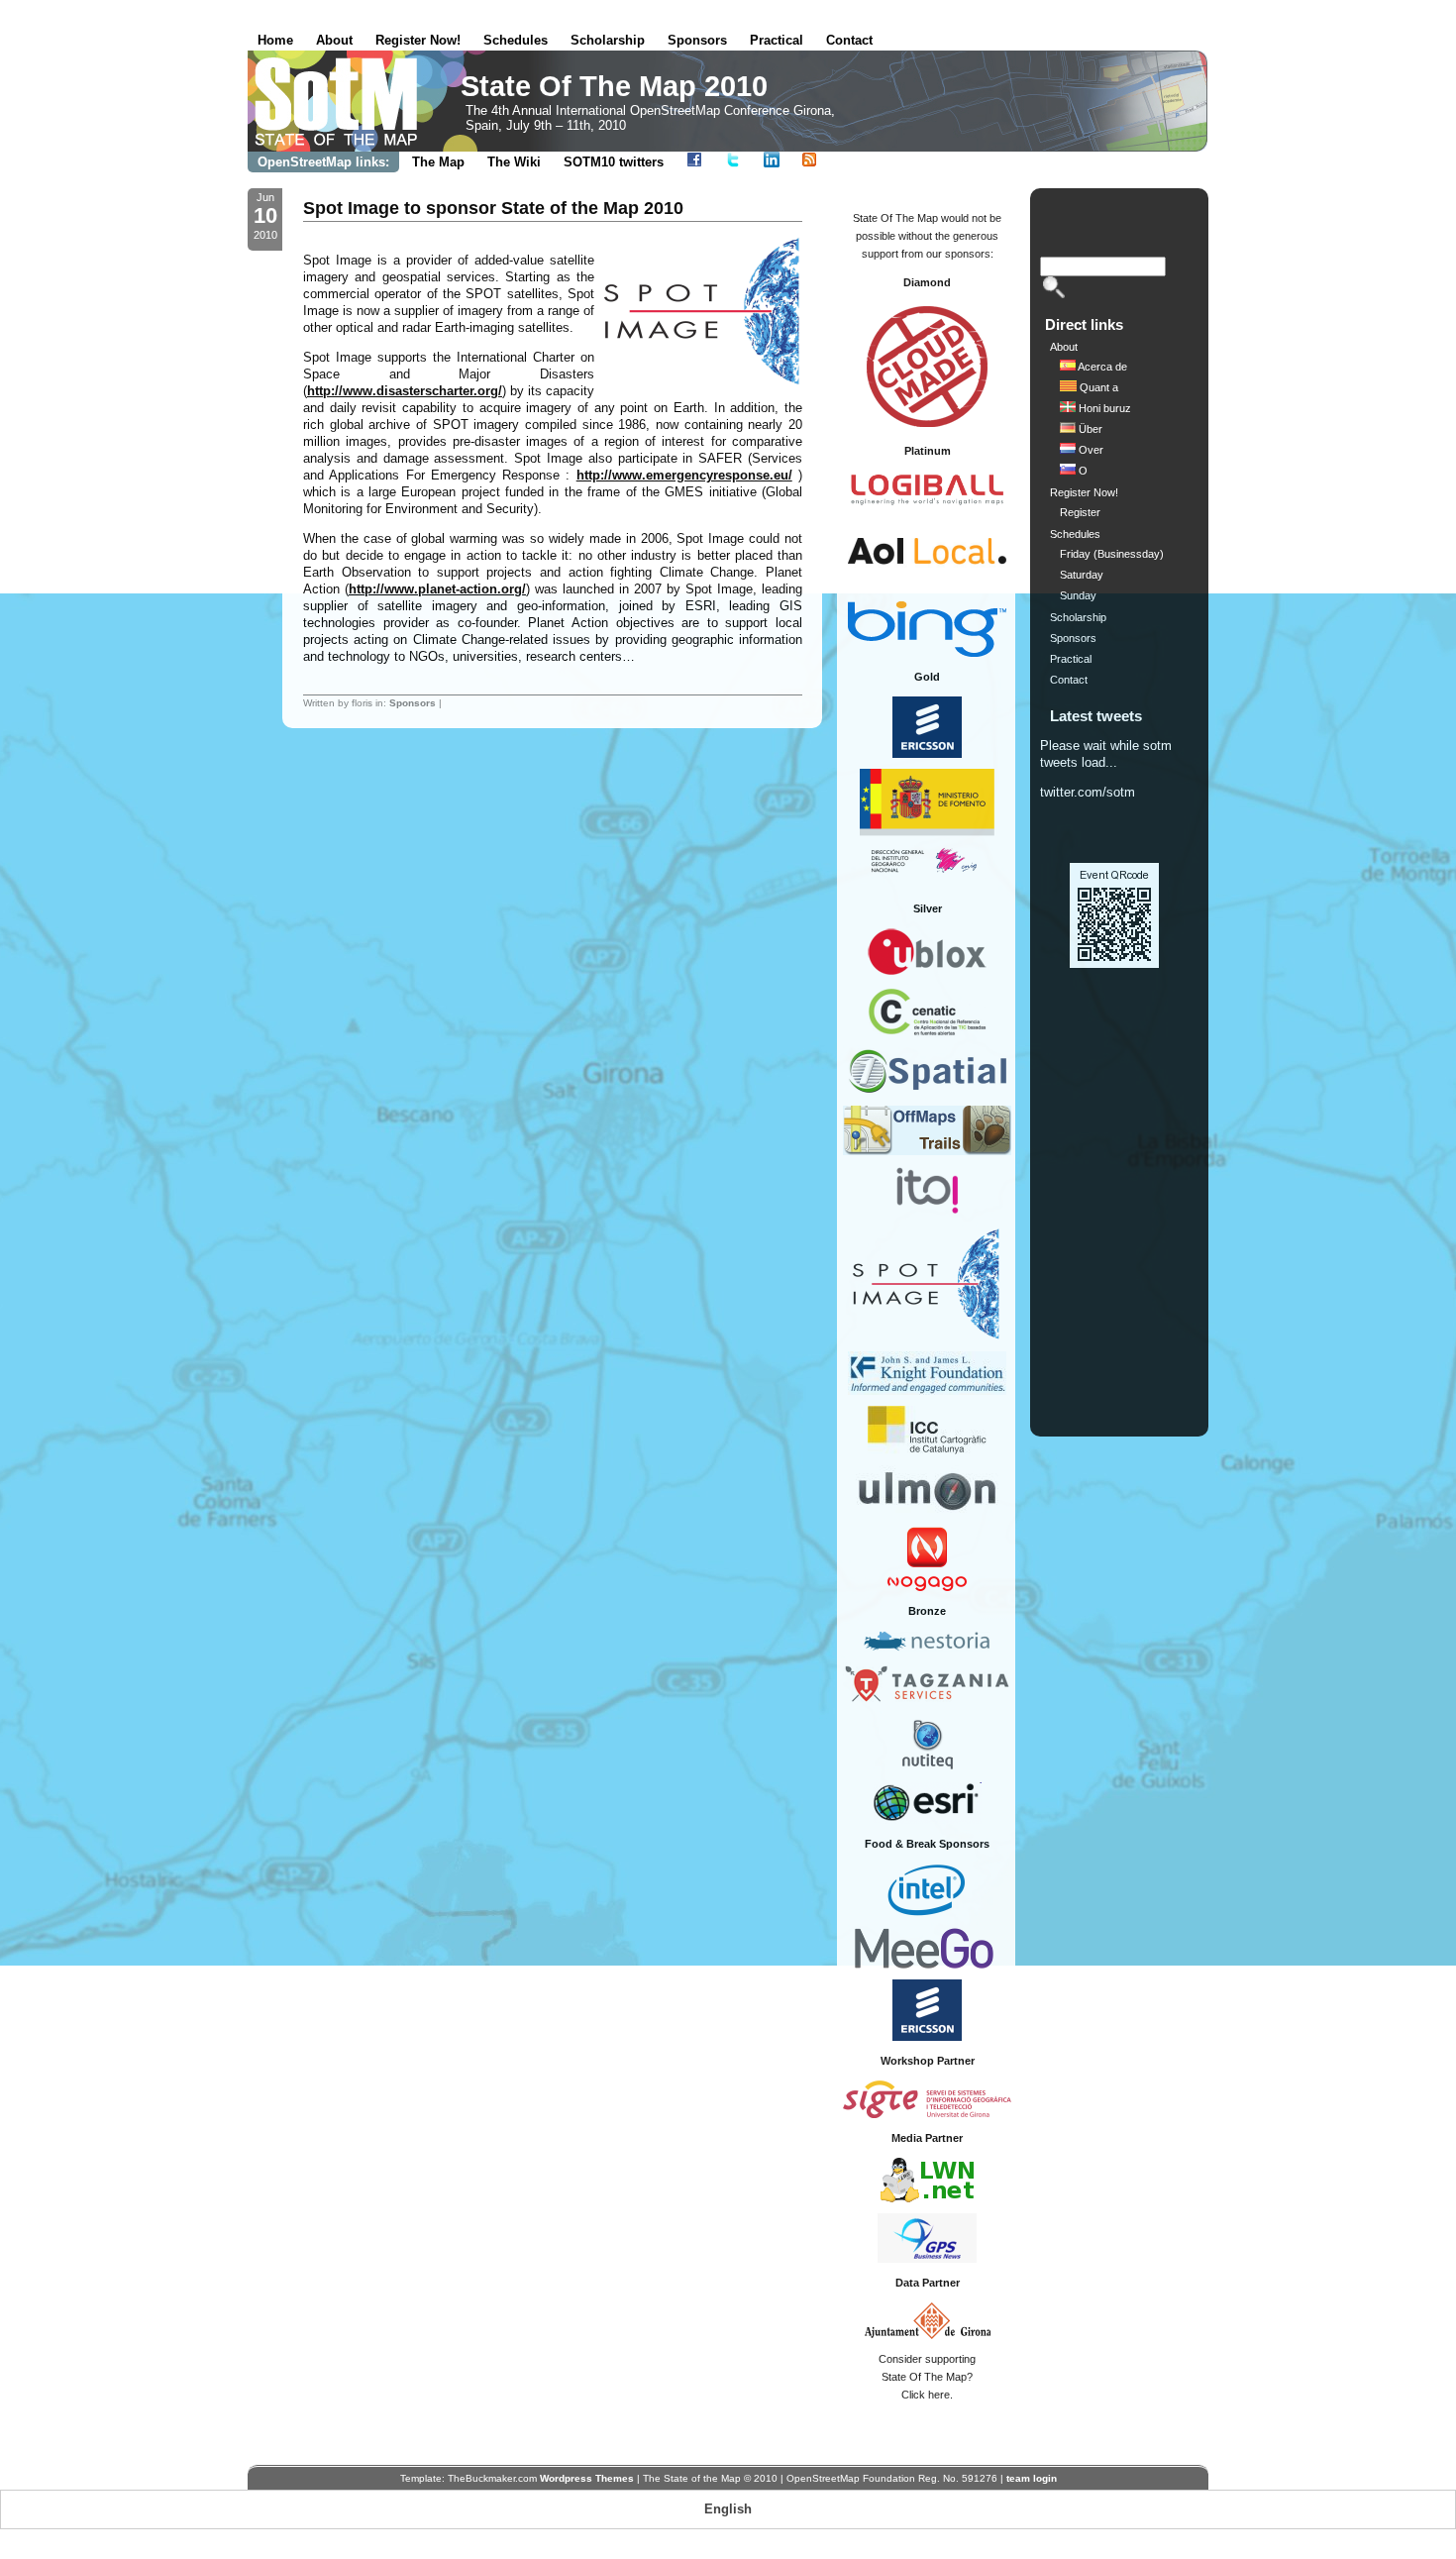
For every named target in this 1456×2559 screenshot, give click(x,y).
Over (1090, 450)
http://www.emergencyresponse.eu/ (684, 475)
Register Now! (418, 40)
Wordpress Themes (587, 2478)
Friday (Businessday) (1112, 554)
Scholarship (608, 40)
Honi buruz (1103, 408)
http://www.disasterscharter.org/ (405, 391)
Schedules (516, 40)
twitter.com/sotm (1088, 792)
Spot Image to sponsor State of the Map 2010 (493, 208)
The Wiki (514, 162)
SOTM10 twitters (614, 162)
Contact (849, 40)
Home (275, 40)
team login (1032, 2478)
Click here (926, 2395)
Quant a (1097, 387)
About (334, 40)
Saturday (1082, 575)
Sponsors (697, 40)
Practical (777, 40)
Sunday (1078, 595)
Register (1080, 512)
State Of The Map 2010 (614, 86)
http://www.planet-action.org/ (437, 589)
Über (1089, 429)
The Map (438, 162)
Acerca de (1101, 367)
